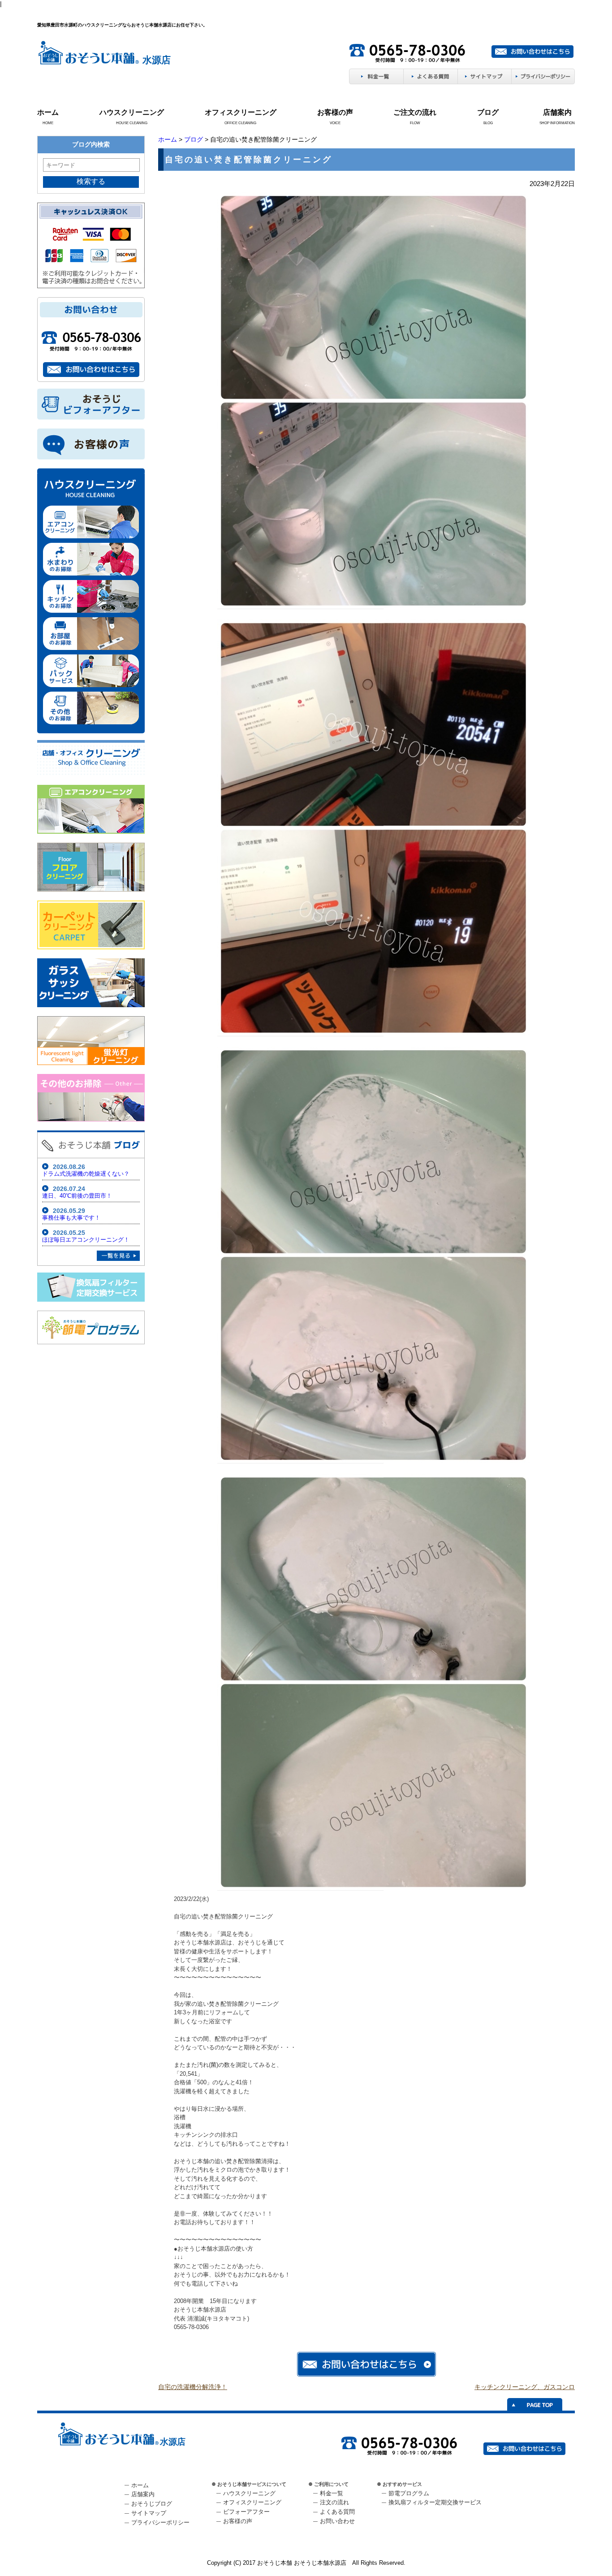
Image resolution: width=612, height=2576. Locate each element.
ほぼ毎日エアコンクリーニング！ (86, 1240)
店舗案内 (557, 112)
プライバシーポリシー (160, 2522)
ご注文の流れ (415, 112)
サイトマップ (149, 2513)
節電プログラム (409, 2493)
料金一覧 (332, 2493)
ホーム (48, 112)
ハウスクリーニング (132, 112)
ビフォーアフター (246, 2512)
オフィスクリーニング (241, 112)
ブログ (488, 112)
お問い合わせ (337, 2521)
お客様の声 (335, 112)
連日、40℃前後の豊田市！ (77, 1196)
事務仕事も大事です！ (71, 1218)
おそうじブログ (152, 2504)
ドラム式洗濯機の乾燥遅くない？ (86, 1174)
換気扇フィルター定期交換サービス (435, 2502)
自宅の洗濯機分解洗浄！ (193, 2387)
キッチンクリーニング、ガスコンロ (525, 2387)
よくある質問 (337, 2512)
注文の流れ (334, 2502)
